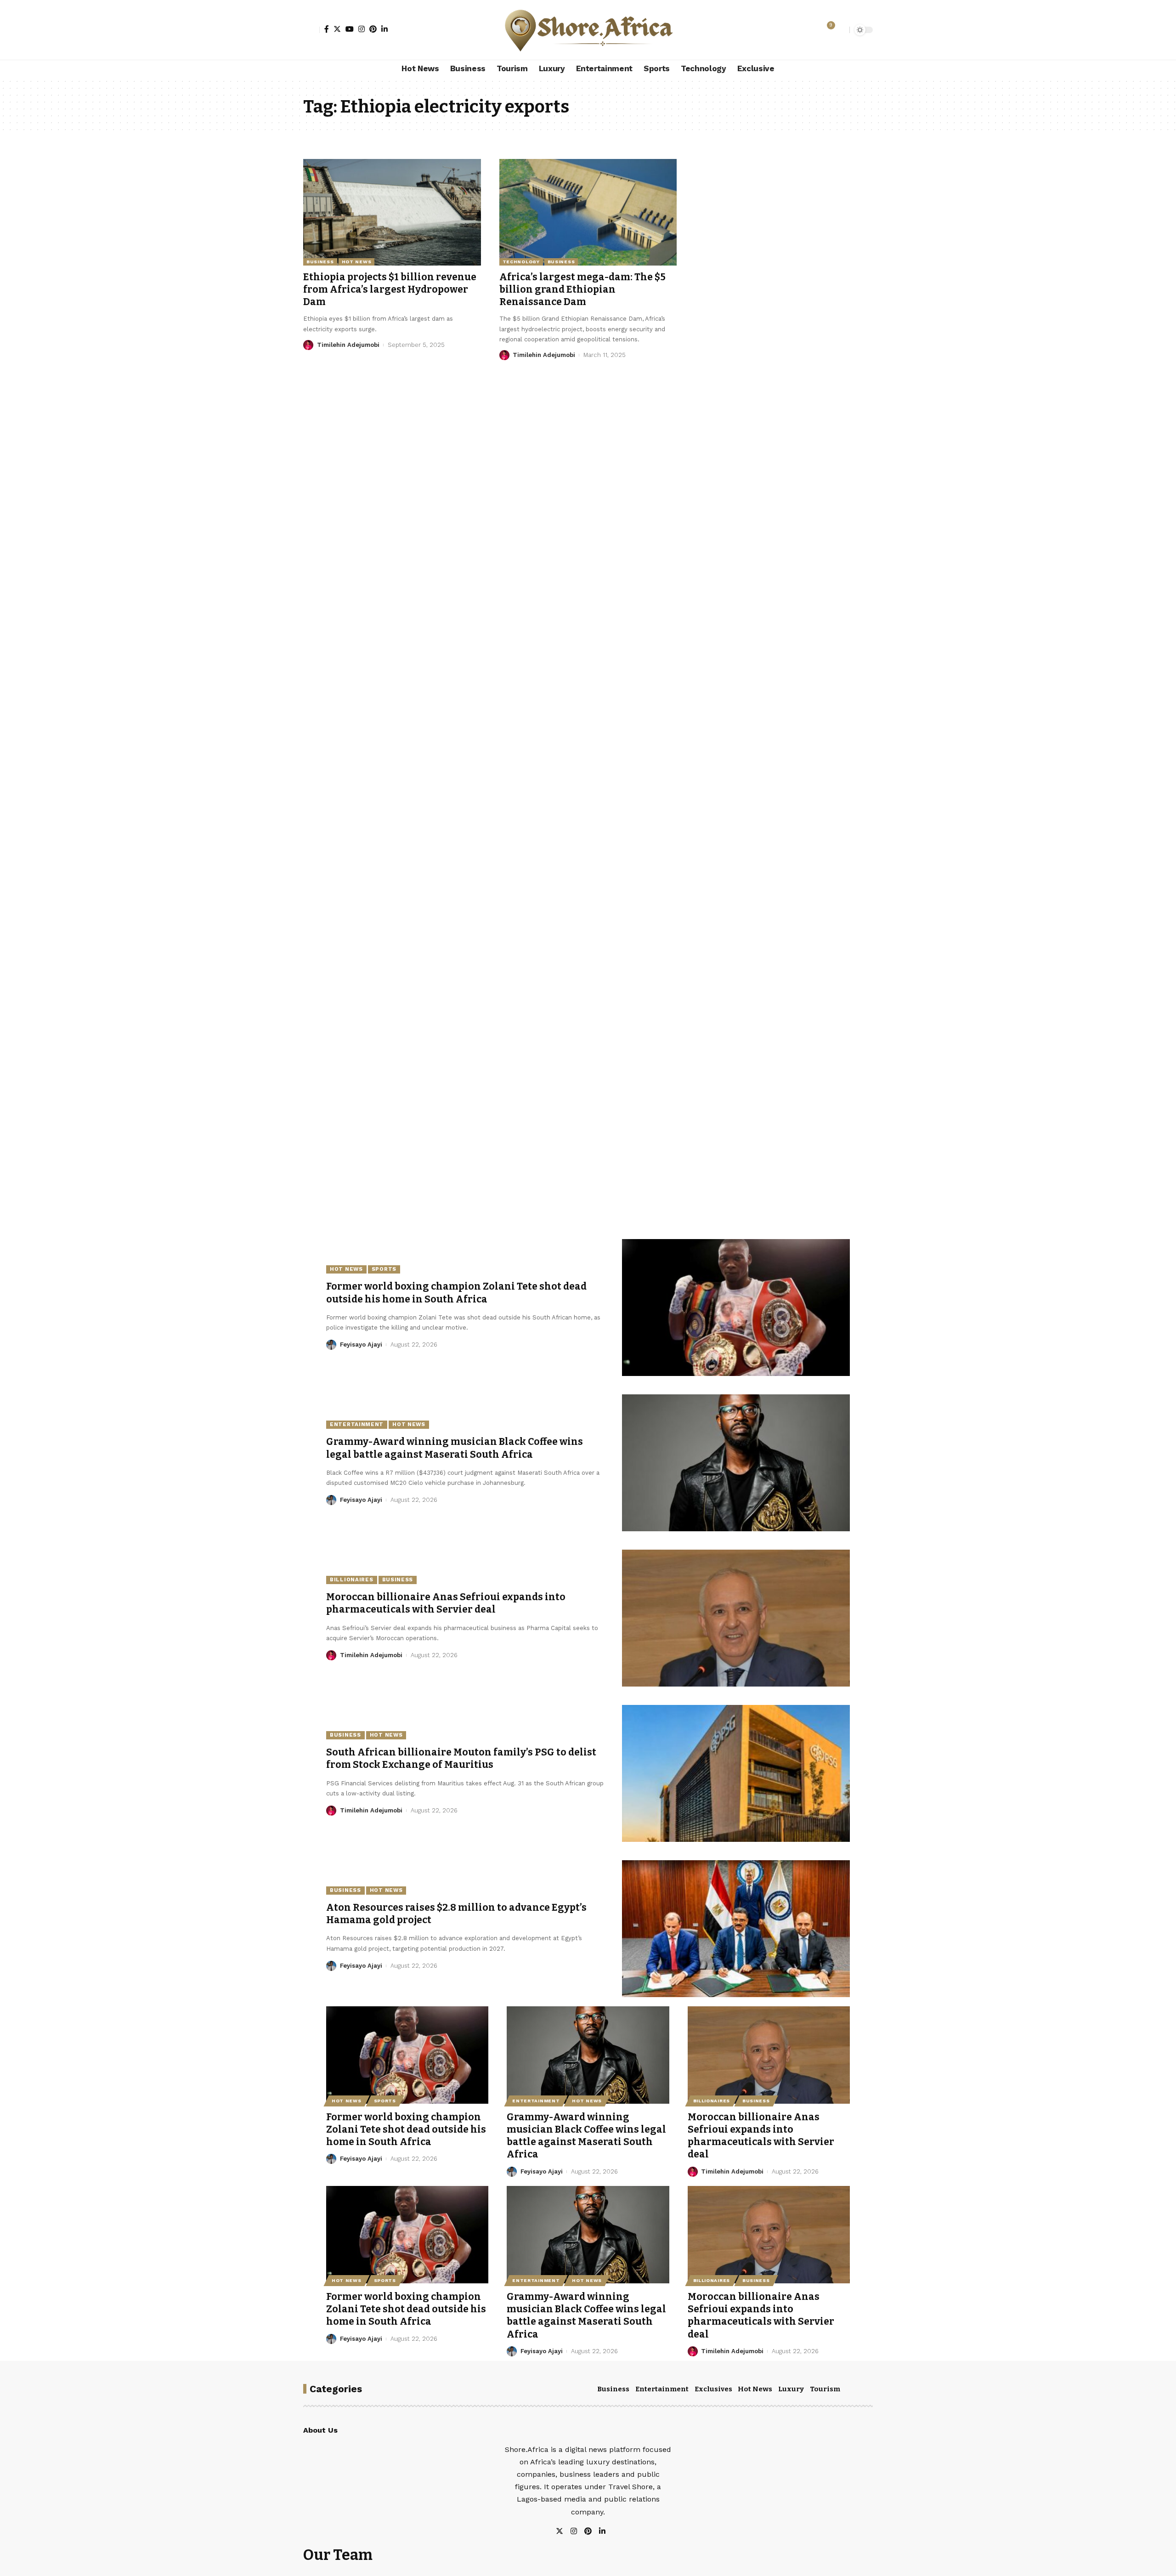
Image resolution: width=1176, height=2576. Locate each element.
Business (320, 262)
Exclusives (713, 2389)
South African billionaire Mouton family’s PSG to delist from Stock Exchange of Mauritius (461, 1758)
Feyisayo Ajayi (361, 1345)
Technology (521, 262)
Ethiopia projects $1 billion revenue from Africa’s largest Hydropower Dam (390, 290)
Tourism (825, 2389)
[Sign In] (311, 30)
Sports (384, 1269)
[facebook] (613, 2532)
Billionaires (351, 1580)
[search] (840, 30)
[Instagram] (362, 29)
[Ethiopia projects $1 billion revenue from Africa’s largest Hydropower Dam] (392, 212)
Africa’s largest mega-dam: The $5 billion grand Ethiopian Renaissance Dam (582, 290)
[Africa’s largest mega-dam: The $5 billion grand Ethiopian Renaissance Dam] (588, 212)
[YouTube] (350, 29)
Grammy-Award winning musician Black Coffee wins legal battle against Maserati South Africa (586, 2136)
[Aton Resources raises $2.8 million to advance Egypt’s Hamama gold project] (736, 1929)
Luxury (791, 2389)
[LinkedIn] (384, 29)
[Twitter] (337, 29)
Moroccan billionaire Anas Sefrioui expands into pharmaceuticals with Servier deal (446, 1603)
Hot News (357, 262)
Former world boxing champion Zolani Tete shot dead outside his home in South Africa (406, 2130)
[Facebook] (327, 29)
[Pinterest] (373, 29)
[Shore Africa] (588, 30)
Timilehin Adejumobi (348, 345)
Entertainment (357, 1424)
